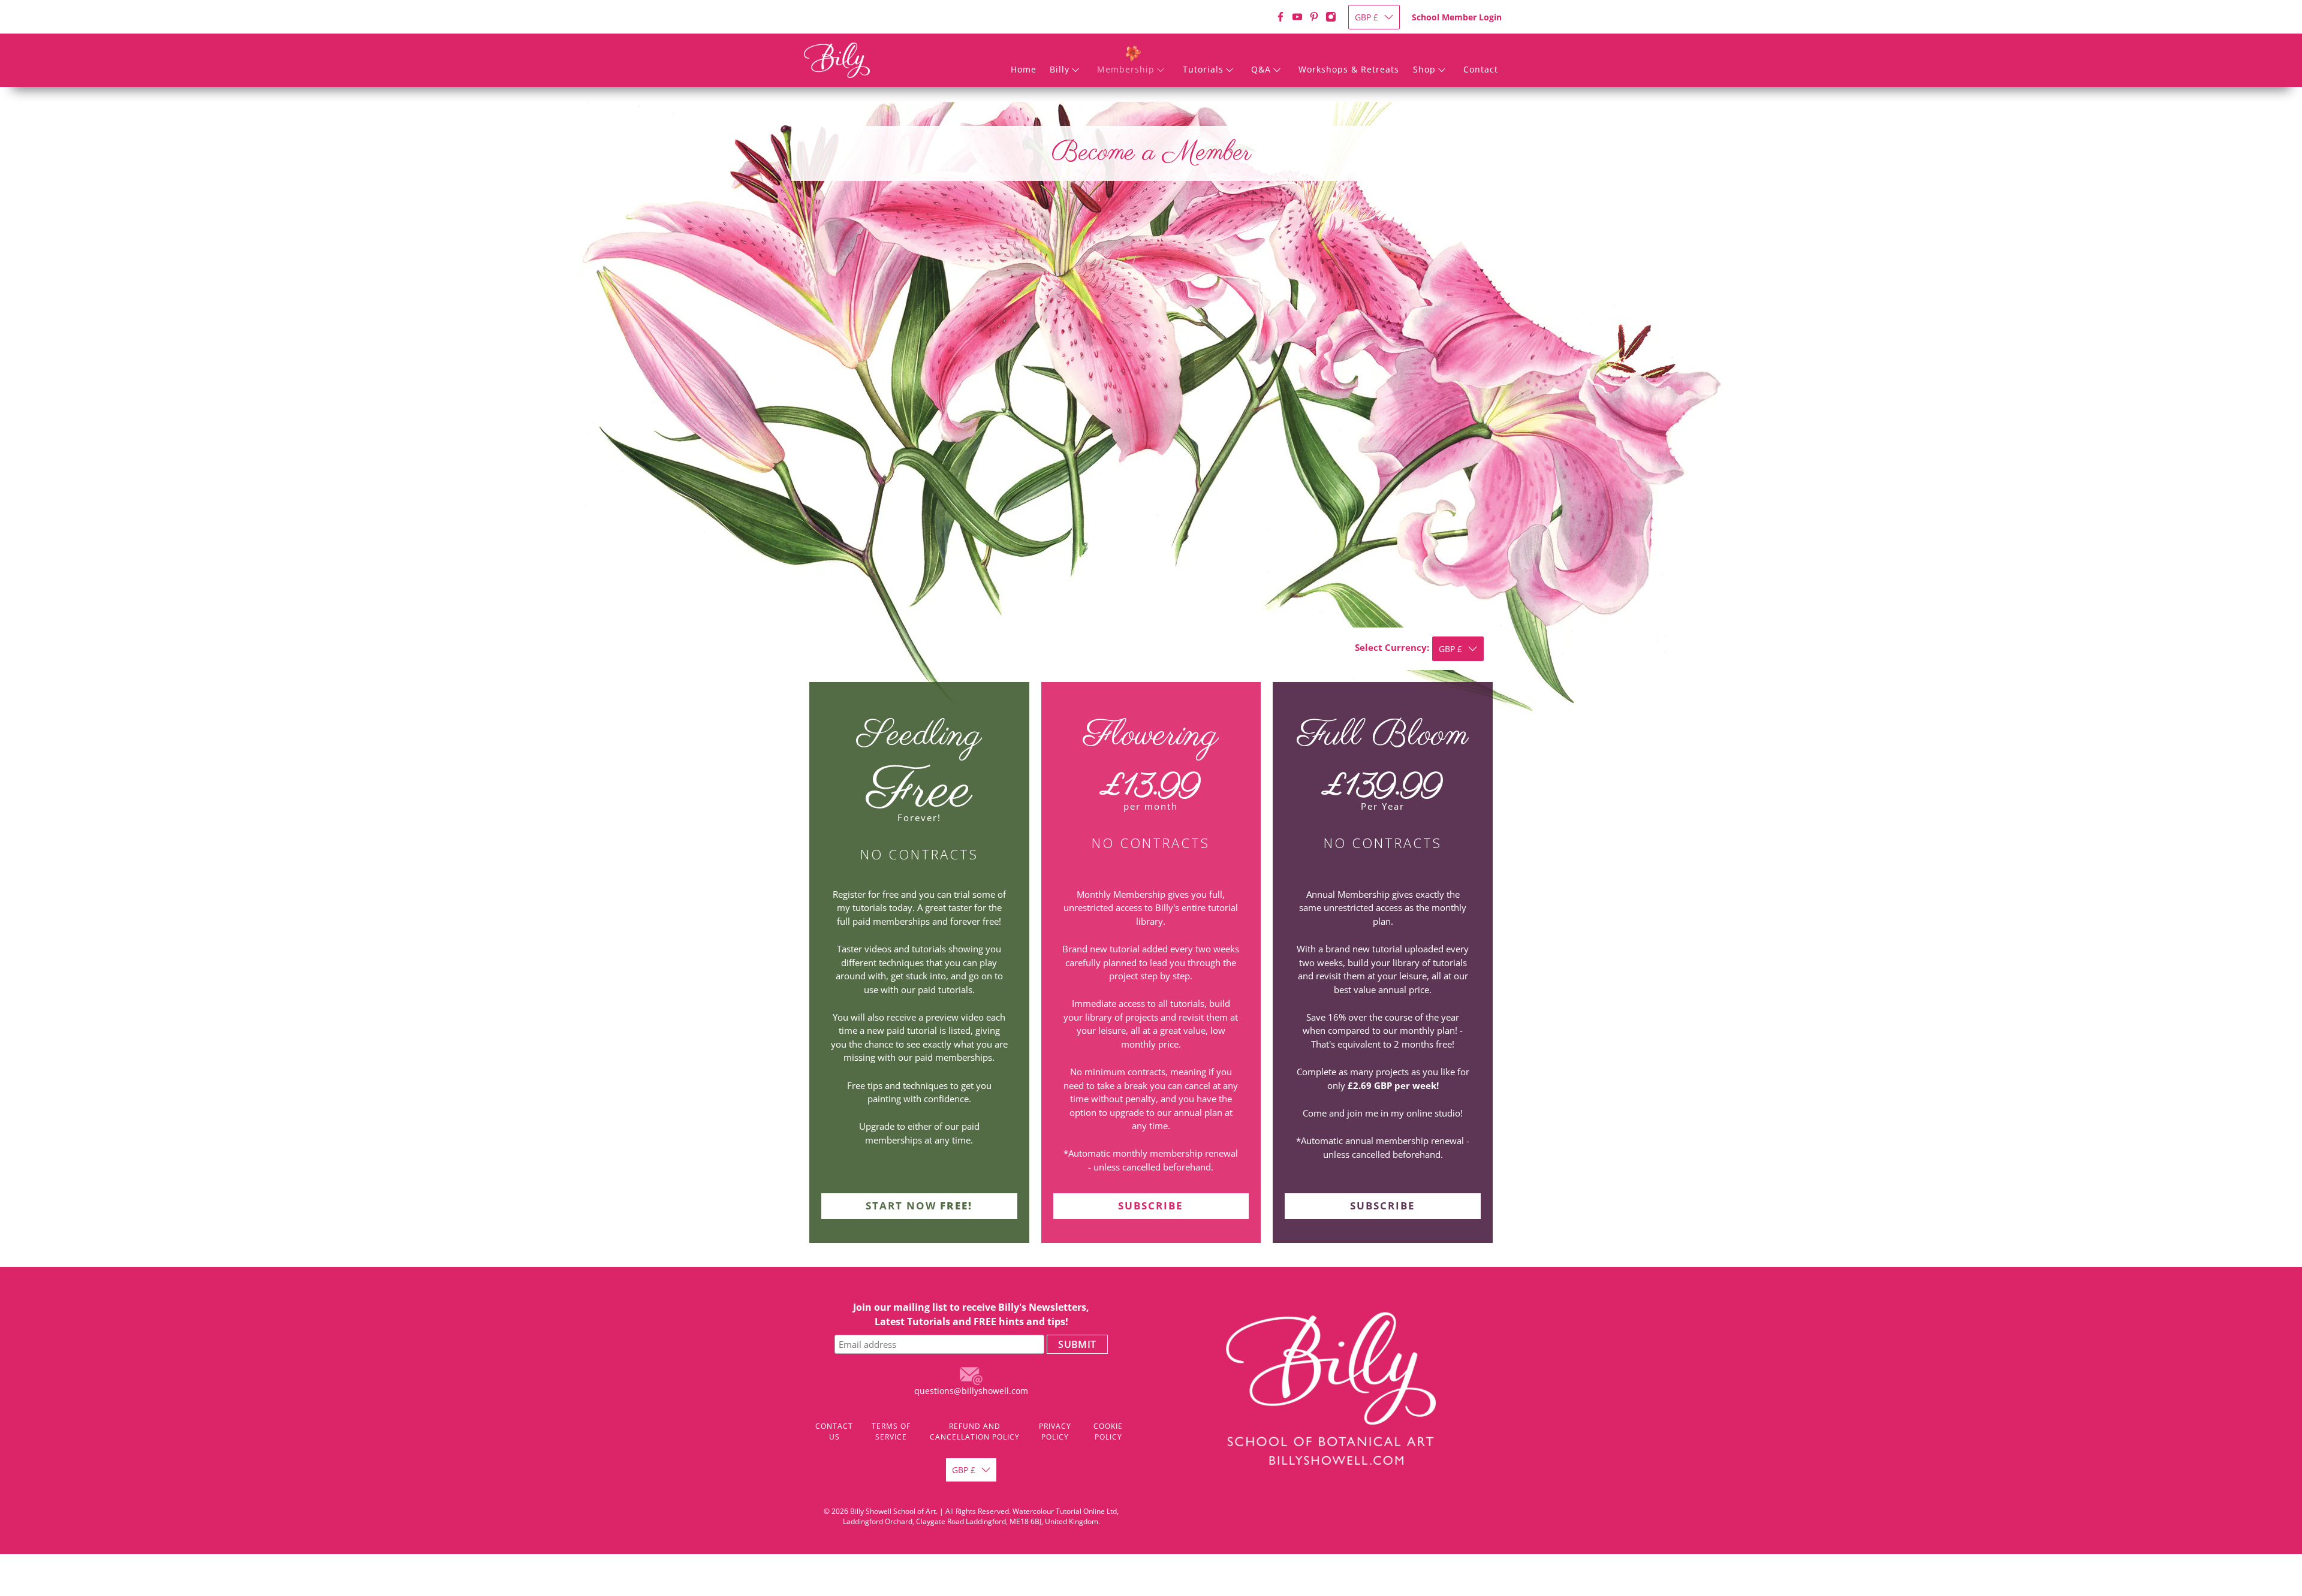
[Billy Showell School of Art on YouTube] (1297, 17)
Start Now (919, 1206)
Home (1024, 69)
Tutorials (1203, 69)
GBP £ (1367, 17)
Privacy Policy (1055, 1431)
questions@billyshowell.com (971, 1391)
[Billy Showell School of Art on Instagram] (1331, 17)
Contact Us (834, 1431)
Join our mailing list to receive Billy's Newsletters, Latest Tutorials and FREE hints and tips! (971, 1314)
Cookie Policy (1108, 1431)
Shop (1424, 69)
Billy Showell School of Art (893, 1511)
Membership (1126, 69)
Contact (1481, 69)
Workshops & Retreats (1349, 69)
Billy (1060, 69)
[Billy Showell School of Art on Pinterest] (1314, 17)
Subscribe (1151, 1206)
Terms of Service (891, 1431)
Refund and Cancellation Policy (975, 1431)
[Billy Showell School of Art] (837, 60)
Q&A (1261, 69)
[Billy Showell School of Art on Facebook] (1280, 17)
